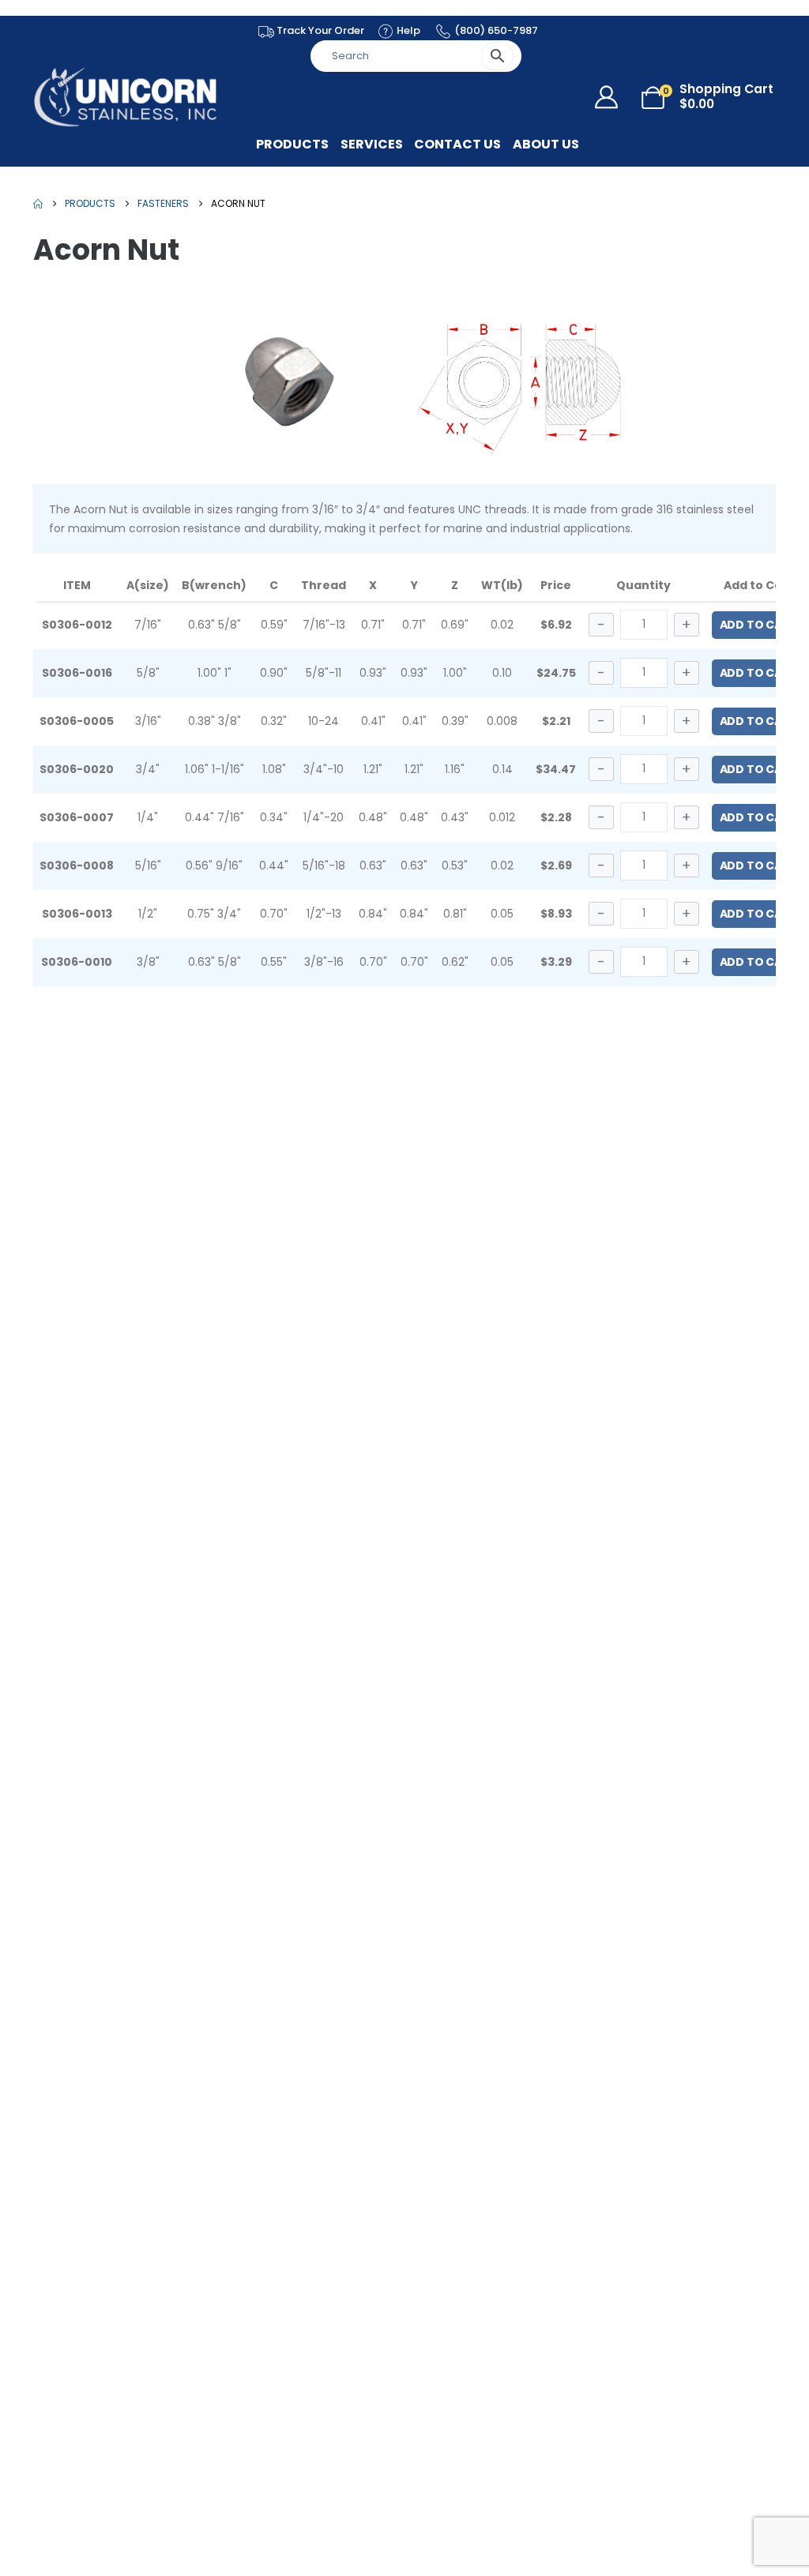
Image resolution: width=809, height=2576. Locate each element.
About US (546, 145)
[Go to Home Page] (38, 204)
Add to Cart (758, 625)
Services (372, 145)
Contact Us (457, 145)
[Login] (610, 97)
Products (292, 145)
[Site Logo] (126, 97)
